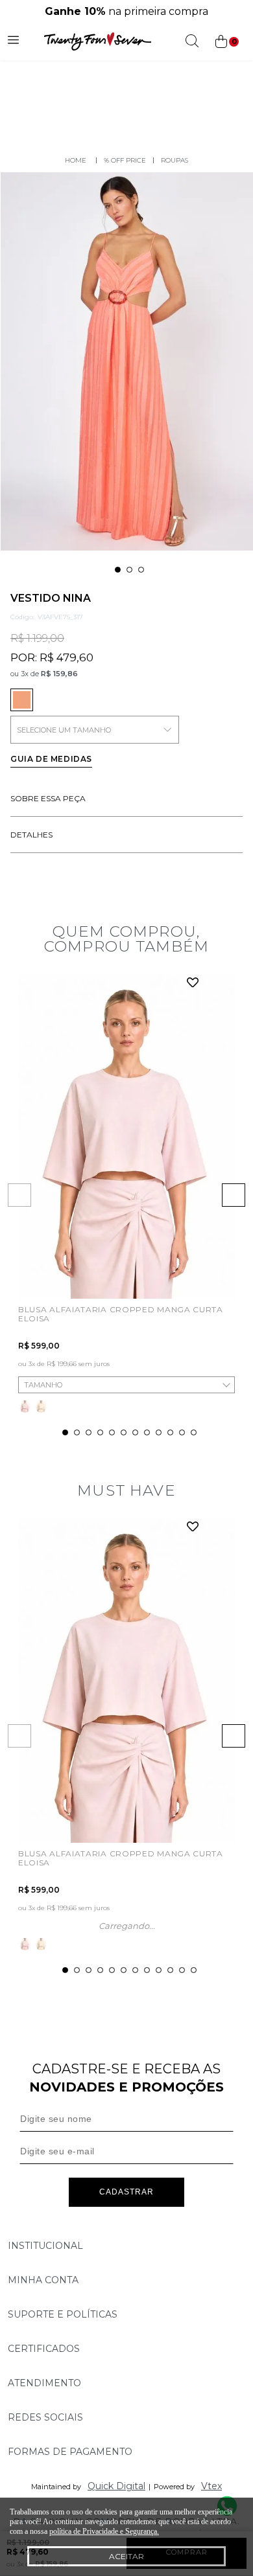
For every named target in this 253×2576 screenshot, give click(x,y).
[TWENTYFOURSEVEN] (76, 160)
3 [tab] (141, 570)
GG (29, 1367)
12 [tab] (194, 1432)
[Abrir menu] (13, 41)
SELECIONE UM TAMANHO (64, 730)
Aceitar (126, 2556)
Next (234, 1195)
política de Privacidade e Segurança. (104, 2531)
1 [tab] (118, 570)
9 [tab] (159, 1432)
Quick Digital (116, 2486)
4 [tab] (100, 1432)
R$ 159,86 (59, 674)
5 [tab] (112, 1432)
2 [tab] (129, 570)
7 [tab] (135, 1432)
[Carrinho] (226, 42)
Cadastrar (126, 2192)
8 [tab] (147, 1432)
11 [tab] (182, 1432)
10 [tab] (170, 1432)
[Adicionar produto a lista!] (193, 984)
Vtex (211, 2486)
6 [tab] (124, 1432)
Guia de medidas (51, 759)
